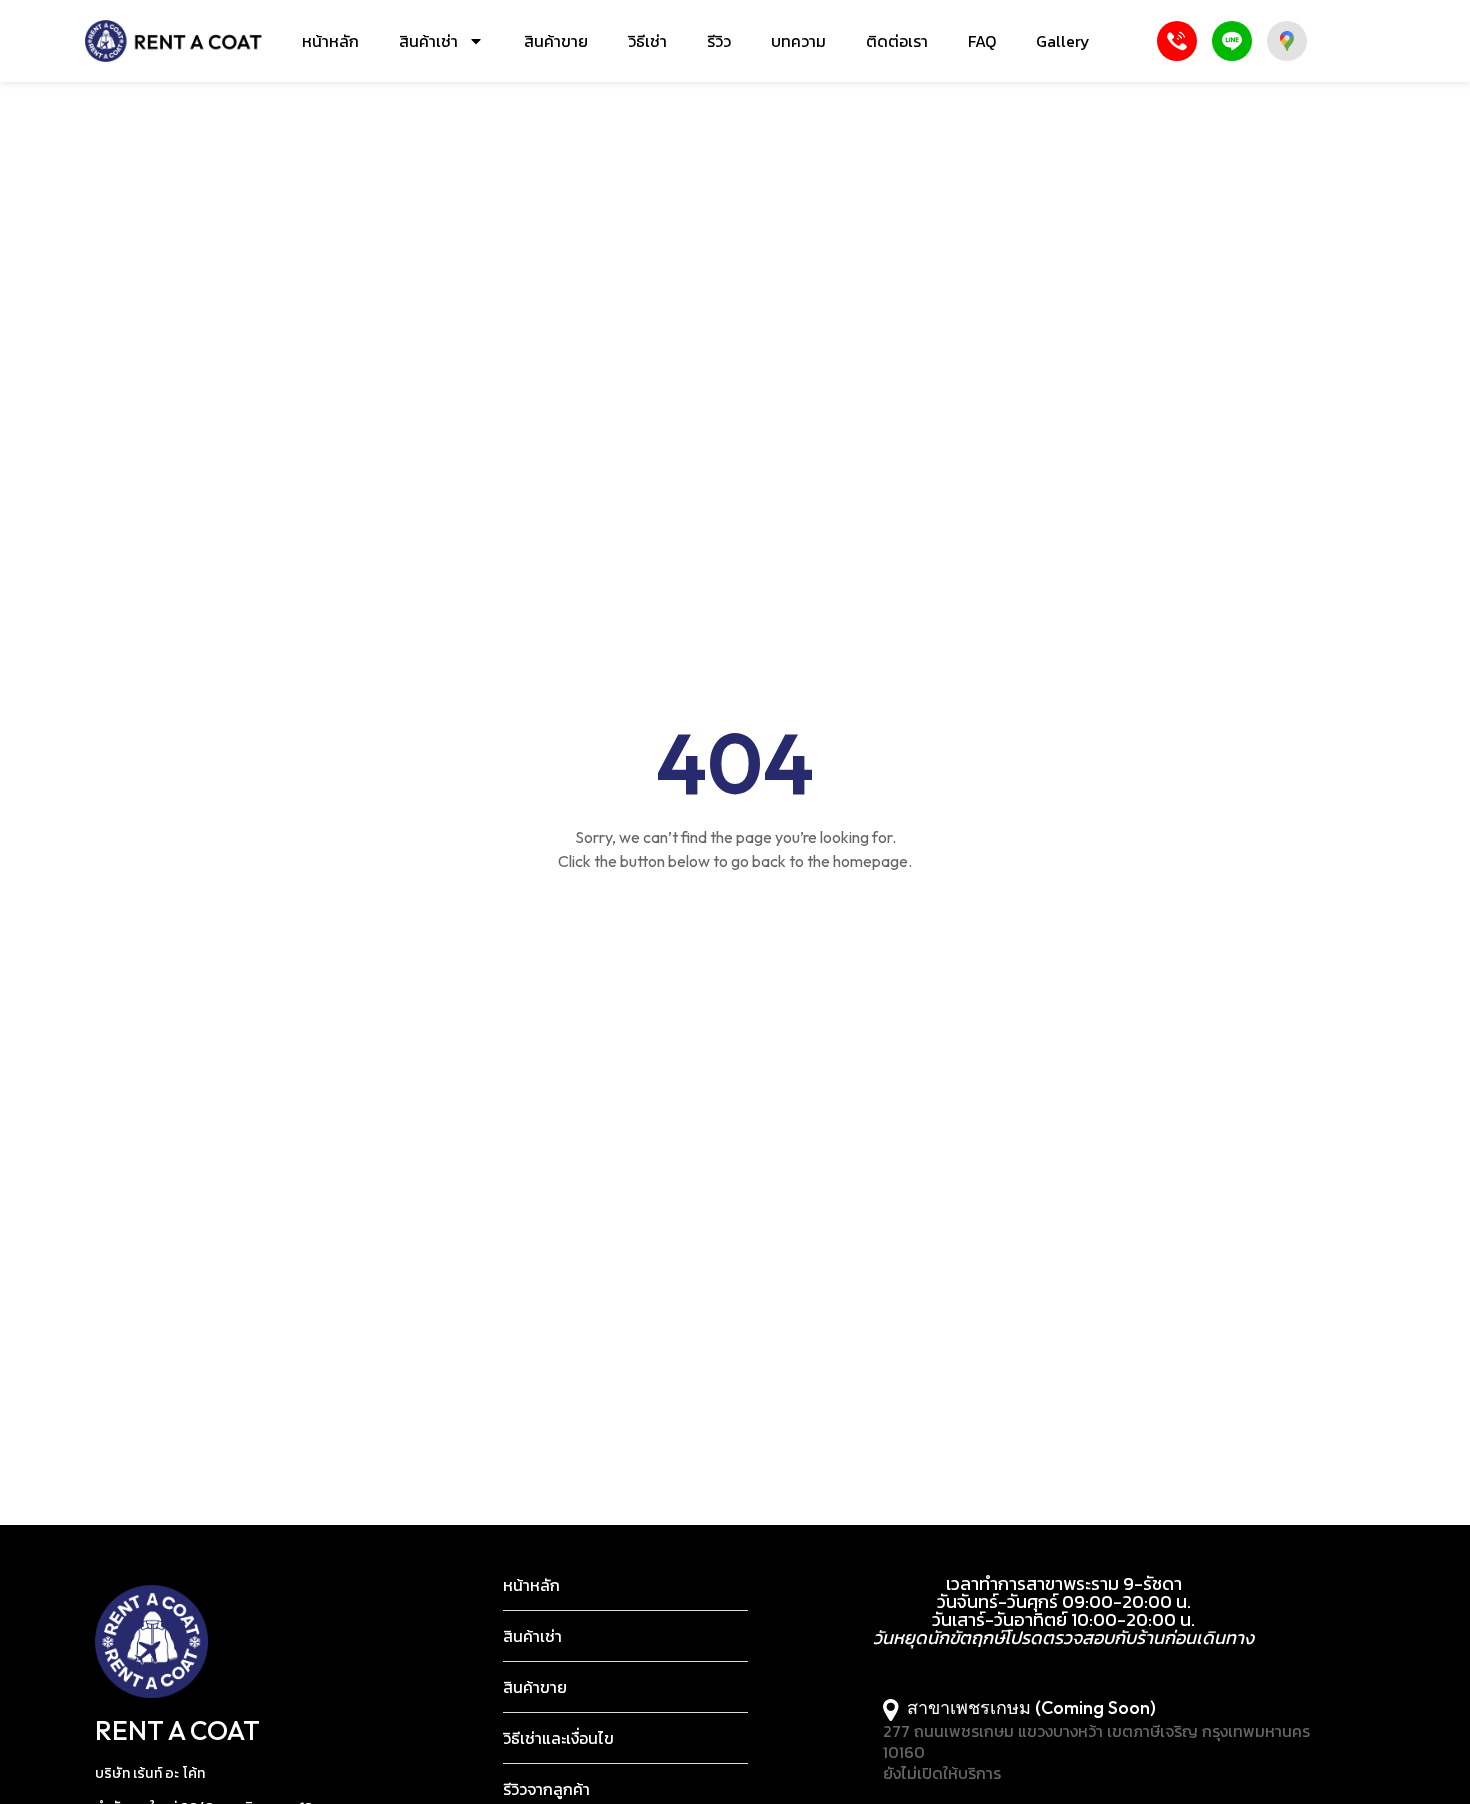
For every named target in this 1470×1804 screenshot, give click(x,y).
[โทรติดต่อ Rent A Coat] (1177, 41)
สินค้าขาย (556, 41)
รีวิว (719, 41)
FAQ (982, 41)
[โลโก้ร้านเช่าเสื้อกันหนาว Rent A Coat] (173, 41)
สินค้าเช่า (428, 41)
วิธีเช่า (647, 41)
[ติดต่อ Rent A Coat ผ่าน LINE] (1232, 41)
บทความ (798, 41)
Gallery (1063, 41)
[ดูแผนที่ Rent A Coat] (1287, 41)
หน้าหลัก (330, 41)
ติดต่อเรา (897, 41)
